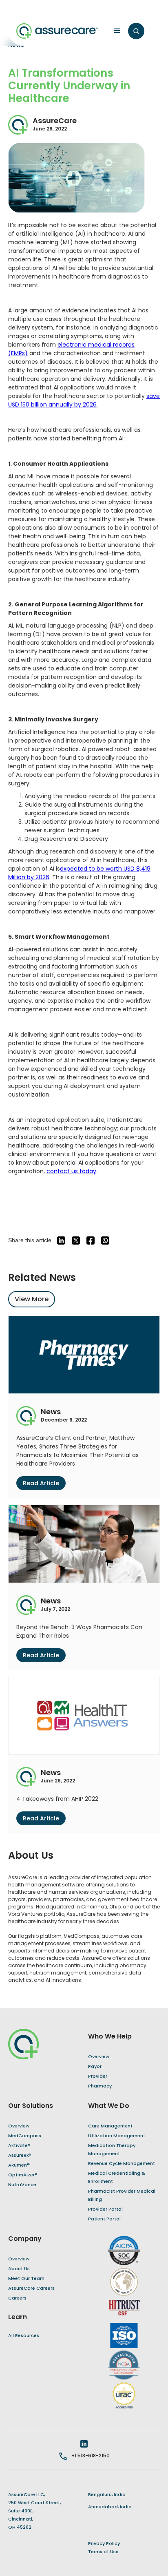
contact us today (71, 1171)
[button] (115, 31)
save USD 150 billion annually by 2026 (84, 400)
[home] (57, 31)
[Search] (136, 31)
